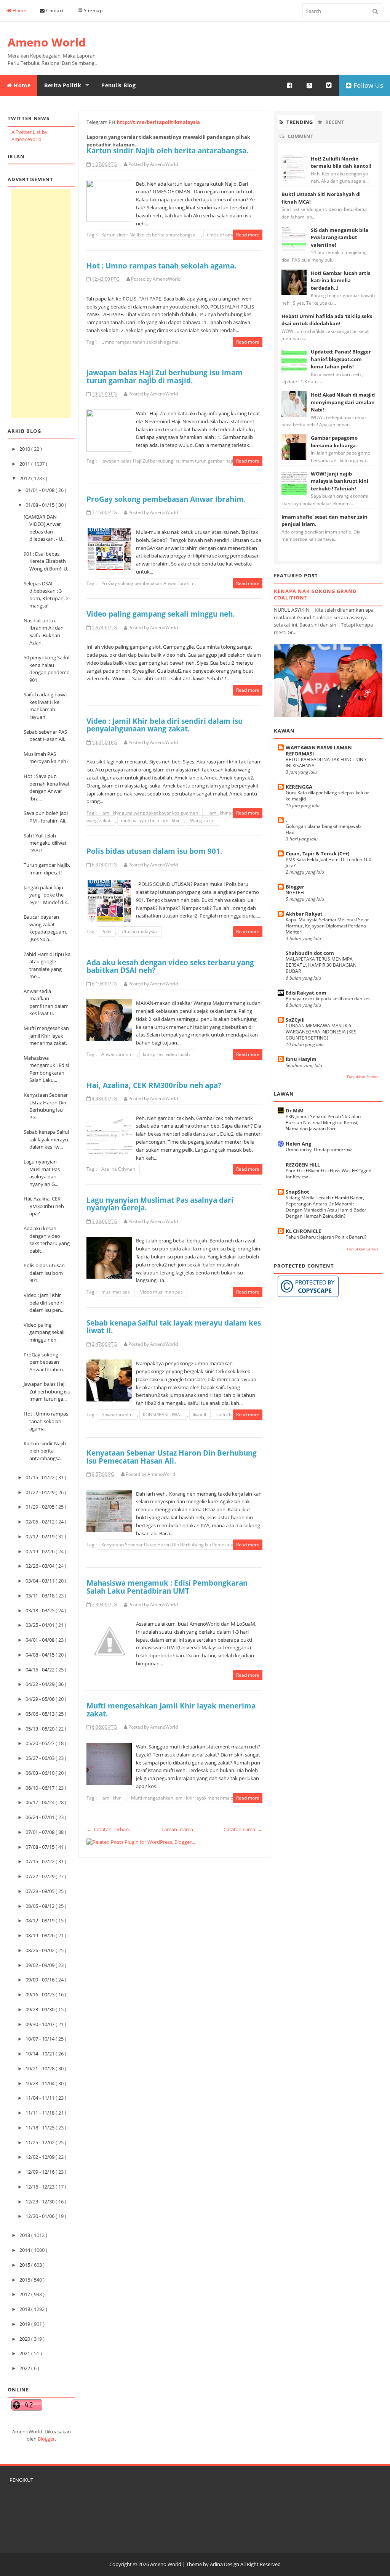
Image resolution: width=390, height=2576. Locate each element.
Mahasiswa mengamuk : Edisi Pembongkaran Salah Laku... (46, 1069)
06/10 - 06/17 (41, 1788)
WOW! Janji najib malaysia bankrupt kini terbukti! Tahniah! (340, 481)
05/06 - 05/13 (41, 1714)
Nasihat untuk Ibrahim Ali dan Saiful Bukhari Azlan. (44, 632)
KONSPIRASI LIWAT (163, 1415)
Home (19, 10)
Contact (54, 10)
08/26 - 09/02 (41, 1950)
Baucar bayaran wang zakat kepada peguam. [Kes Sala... (45, 928)
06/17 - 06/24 (41, 1802)
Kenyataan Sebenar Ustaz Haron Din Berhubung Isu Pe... (46, 1106)
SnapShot (297, 1192)
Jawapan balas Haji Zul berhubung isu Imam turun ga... (47, 1391)
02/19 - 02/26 (41, 1551)
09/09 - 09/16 (41, 1980)
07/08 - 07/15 (41, 1847)
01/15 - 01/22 (41, 1477)
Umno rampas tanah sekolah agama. (141, 342)
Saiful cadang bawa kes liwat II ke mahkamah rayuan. (45, 706)
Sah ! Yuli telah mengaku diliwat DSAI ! (45, 843)
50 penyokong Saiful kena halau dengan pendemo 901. (47, 669)
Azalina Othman (119, 1169)
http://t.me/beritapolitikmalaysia (158, 122)
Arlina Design (225, 2564)
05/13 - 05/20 (41, 1729)
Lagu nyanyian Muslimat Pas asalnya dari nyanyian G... (42, 1173)
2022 (25, 2368)
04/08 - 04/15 (41, 1655)
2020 (25, 2339)
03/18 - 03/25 (41, 1610)
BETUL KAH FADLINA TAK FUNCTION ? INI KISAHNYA (326, 763)
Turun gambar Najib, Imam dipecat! (47, 869)
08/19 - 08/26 (41, 1935)
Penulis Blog (118, 85)
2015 (25, 2265)
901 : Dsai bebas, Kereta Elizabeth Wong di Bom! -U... (47, 561)
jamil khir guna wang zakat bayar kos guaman (150, 813)
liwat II (200, 1415)
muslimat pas (116, 1292)
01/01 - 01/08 (41, 490)
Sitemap (92, 10)
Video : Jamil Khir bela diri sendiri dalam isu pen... (44, 1302)
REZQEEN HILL (303, 1165)
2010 (25, 449)
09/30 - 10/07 (41, 2024)
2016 (25, 2280)
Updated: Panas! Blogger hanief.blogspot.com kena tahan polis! (341, 359)
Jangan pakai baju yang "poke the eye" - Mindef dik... (47, 895)
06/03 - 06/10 (41, 1773)
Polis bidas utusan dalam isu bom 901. (44, 1273)
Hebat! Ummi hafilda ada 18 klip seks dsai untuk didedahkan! (327, 320)
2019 (25, 2324)
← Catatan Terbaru (109, 1829)
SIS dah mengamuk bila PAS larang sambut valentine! (340, 237)
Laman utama (177, 1829)
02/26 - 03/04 (41, 1566)
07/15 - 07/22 (41, 1861)
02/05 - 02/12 (41, 1522)
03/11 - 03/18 (41, 1596)
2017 (25, 2294)
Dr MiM (295, 1110)
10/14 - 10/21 (41, 2054)
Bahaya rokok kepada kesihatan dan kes (328, 999)
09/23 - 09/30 (41, 2009)
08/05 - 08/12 (41, 1906)
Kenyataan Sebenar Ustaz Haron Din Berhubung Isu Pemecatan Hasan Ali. (172, 1457)
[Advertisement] (41, 304)
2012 (25, 478)
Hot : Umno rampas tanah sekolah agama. (46, 1421)
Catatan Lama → (243, 1829)
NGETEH (295, 893)
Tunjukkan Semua (363, 1077)
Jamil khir (112, 1798)
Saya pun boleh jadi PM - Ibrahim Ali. (46, 817)
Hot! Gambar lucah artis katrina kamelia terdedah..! (340, 280)
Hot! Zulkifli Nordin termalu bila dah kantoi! (341, 162)
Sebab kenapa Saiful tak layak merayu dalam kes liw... (46, 1139)
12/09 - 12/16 (41, 2172)
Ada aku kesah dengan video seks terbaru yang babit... (47, 1240)
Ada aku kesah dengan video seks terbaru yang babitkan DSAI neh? (170, 966)
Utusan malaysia (140, 931)
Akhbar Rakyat (304, 914)
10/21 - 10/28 (41, 2068)
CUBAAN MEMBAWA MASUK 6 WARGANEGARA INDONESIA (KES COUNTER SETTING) (321, 1032)
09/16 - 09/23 (41, 1994)
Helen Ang (298, 1144)
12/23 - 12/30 (41, 2202)
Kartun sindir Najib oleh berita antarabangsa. (45, 1451)
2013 (25, 2235)
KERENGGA (299, 787)
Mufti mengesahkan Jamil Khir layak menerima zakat (187, 1798)
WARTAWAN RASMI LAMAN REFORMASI (319, 750)
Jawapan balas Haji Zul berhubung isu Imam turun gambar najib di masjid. (165, 376)
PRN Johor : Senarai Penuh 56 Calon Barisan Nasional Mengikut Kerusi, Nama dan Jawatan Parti (323, 1122)
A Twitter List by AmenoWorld (30, 136)
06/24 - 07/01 (41, 1817)
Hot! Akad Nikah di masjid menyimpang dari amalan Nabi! (343, 402)
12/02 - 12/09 (41, 2157)
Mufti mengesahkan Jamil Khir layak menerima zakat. (46, 1036)
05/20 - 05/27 (41, 1743)
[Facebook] (290, 85)
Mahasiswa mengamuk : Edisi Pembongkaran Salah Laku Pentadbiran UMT (167, 1587)
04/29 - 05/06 (41, 1699)
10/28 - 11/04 (41, 2083)
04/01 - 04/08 (41, 1640)
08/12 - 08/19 (41, 1920)
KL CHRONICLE (303, 1231)
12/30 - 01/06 (41, 2216)
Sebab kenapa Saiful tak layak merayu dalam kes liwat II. (174, 1327)
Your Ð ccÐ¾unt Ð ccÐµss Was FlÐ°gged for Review (328, 1174)
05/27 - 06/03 (41, 1758)
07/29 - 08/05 (41, 1891)
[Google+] (310, 85)
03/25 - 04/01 (41, 1625)
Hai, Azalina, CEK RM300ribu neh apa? (44, 1206)
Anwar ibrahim (117, 1054)
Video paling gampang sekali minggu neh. (44, 1332)
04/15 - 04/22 (41, 1670)
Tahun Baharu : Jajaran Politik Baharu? (326, 1237)
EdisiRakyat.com (306, 993)
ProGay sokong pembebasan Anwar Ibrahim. (44, 1362)
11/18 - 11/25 (41, 2128)
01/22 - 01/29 (41, 1492)
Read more (248, 235)
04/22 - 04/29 (41, 1684)
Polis (107, 931)
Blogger (46, 2439)
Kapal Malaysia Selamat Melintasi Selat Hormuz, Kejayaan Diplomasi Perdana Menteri (327, 926)
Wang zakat (203, 820)
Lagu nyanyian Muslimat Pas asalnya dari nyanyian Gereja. (160, 1204)
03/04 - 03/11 (41, 1581)
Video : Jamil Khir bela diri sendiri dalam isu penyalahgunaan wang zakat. (165, 725)
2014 (25, 2250)
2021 (25, 2353)
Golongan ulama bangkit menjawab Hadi (323, 829)
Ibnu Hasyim (301, 1059)
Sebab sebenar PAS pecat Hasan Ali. (45, 736)
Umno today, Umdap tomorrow (319, 1150)
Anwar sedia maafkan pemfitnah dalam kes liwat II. (46, 1002)
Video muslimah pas (162, 1292)
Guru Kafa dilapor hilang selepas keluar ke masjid (327, 796)
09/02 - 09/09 (41, 1965)
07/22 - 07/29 (41, 1876)
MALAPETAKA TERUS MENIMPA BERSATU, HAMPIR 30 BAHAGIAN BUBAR (321, 965)
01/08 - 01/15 (41, 505)
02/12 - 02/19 (41, 1536)
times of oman (223, 235)
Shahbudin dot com (310, 953)
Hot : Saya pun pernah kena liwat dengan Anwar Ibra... (47, 787)
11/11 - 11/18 (41, 2113)
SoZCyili (295, 1020)
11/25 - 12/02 (41, 2142)
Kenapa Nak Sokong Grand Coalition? (315, 594)
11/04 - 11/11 (41, 2098)
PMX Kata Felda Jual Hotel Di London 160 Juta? (328, 862)
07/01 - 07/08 (41, 1832)
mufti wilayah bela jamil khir (151, 820)
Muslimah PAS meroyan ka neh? (46, 758)
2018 (25, 2309)
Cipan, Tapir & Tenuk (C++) (317, 853)
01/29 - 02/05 (41, 1507)
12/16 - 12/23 (41, 2187)
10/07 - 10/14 (41, 2039)
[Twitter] (329, 85)
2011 (25, 464)
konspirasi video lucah (167, 1054)
